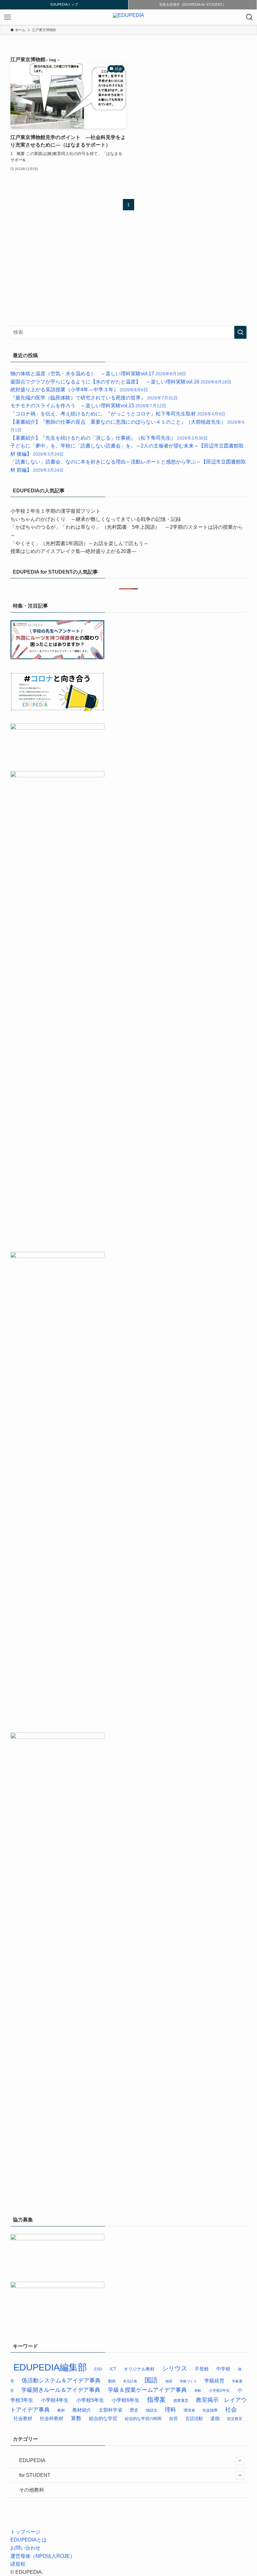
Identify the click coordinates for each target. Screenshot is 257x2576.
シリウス (175, 2368)
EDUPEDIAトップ (64, 4)
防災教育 (235, 2419)
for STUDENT (35, 2475)
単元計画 (130, 2381)
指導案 (156, 2400)
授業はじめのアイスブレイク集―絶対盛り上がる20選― (73, 551)
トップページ (25, 2532)
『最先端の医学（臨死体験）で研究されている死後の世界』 (94, 398)
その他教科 (32, 2490)
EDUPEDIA (32, 2460)
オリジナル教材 (139, 2369)
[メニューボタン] (8, 17)
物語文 (152, 2410)
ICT (113, 2369)
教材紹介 (82, 2410)
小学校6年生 (126, 2400)
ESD (98, 2369)
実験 (198, 2391)
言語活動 (194, 2419)
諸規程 (18, 2564)
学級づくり (188, 2381)
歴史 (134, 2410)
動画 (112, 2381)
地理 (169, 2381)
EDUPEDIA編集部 (50, 2367)
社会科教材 (52, 2418)
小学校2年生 (219, 2390)
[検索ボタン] (249, 17)
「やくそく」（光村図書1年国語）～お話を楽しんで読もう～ (79, 543)
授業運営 (181, 2401)
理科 (170, 2410)
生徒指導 (210, 2410)
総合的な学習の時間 (143, 2419)
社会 (231, 2410)
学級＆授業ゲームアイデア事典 (147, 2390)
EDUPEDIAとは (29, 2540)
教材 (61, 2410)
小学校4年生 (55, 2400)
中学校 (223, 2369)
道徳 (215, 2418)
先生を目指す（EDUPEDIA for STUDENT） (193, 4)
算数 (76, 2418)
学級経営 (214, 2381)
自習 (173, 2419)
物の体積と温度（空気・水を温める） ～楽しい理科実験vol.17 (98, 374)
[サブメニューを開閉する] (240, 2461)
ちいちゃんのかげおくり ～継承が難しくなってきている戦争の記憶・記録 (96, 519)
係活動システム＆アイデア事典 (61, 2381)
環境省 (189, 2410)
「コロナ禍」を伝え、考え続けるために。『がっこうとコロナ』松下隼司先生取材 (118, 414)
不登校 (202, 2369)
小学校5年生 (90, 2400)
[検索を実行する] (240, 332)
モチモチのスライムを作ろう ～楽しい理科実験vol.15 (88, 406)
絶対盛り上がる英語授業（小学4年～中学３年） (79, 390)
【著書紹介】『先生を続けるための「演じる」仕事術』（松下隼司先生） (109, 438)
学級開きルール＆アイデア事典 (61, 2390)
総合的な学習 (103, 2418)
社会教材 (23, 2418)
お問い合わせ (25, 2548)
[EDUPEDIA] (128, 17)
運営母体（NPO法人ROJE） (43, 2556)
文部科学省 (110, 2410)
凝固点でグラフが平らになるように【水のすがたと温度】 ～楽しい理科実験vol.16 (121, 382)
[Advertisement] (57, 271)
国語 (151, 2380)
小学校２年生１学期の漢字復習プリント (55, 511)
